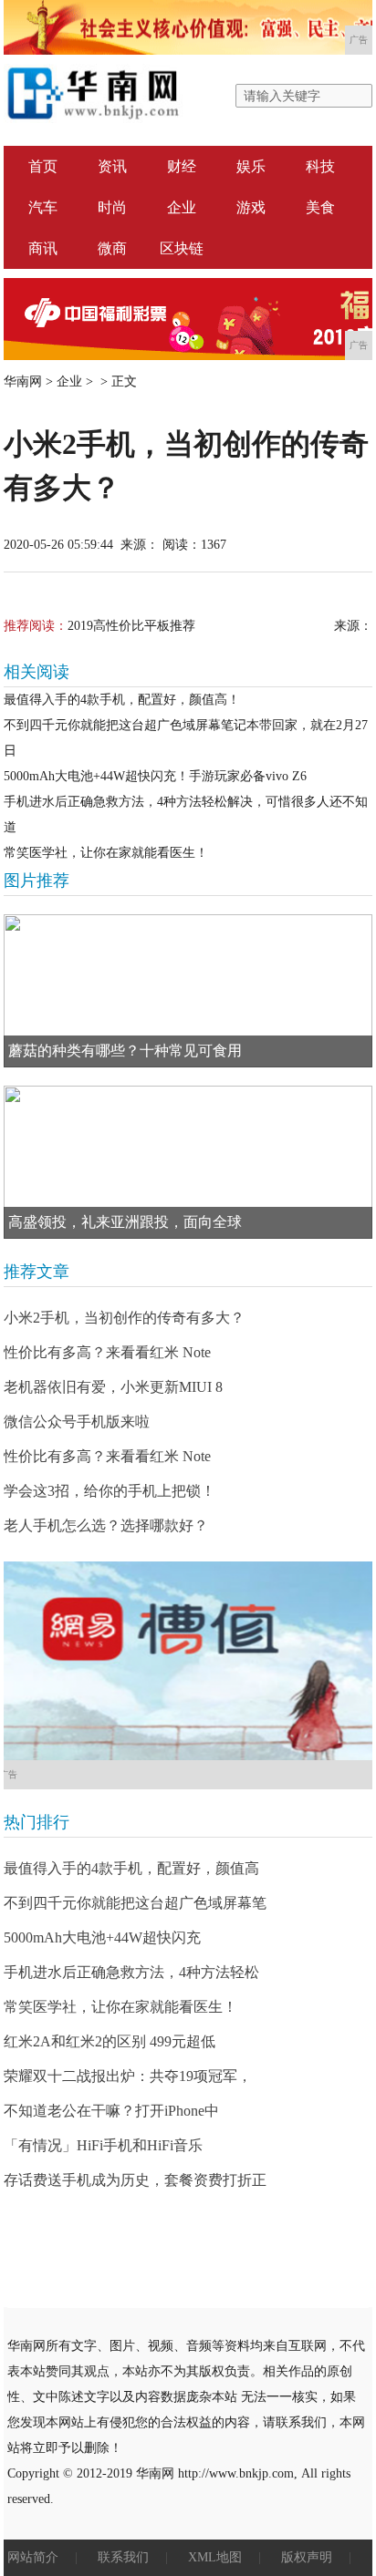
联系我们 (123, 2557)
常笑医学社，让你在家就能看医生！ (106, 853)
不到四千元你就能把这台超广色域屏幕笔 (135, 1903)
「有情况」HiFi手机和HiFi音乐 (103, 2145)
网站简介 (33, 2557)
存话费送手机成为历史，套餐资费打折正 (135, 2180)
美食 (320, 207)
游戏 (251, 207)
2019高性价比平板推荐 (131, 626)
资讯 (112, 166)
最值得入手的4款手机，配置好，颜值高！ (122, 700)
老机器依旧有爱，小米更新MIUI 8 (113, 1387)
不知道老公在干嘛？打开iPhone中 (111, 2111)
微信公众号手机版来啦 (77, 1422)
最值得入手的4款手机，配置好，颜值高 (131, 1868)
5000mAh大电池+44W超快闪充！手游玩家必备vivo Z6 (155, 776)
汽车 (43, 207)
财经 (182, 166)
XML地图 (215, 2557)
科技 (320, 166)
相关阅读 (37, 672)
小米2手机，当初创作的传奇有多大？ (124, 1318)
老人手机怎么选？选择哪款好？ (106, 1525)
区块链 (182, 248)
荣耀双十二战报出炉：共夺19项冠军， (128, 2076)
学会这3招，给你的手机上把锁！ (110, 1491)
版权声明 (307, 2557)
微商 (112, 248)
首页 (43, 166)
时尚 (112, 207)
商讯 (43, 248)
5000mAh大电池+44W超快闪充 (102, 1937)
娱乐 (251, 166)
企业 (182, 207)
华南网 (23, 381)
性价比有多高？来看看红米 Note (107, 1352)
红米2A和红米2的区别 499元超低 (110, 2041)
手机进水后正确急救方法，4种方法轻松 (131, 1972)
